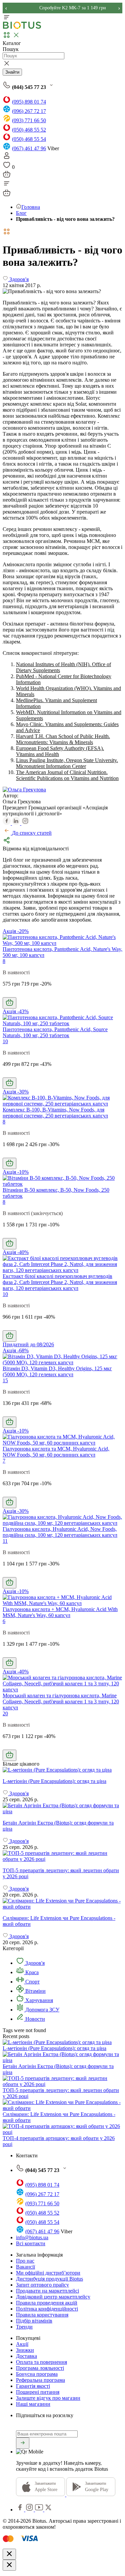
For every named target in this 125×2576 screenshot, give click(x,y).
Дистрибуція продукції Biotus (49, 2279)
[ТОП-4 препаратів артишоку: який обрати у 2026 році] (62, 2132)
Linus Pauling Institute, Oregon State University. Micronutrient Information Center (67, 763)
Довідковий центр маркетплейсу (53, 2297)
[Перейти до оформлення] (7, 176)
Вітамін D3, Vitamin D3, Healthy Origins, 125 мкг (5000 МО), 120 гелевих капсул (57, 1371)
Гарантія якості (33, 2386)
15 (5, 1380)
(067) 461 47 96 (29, 148)
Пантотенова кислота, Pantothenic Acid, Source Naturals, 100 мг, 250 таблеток (55, 1032)
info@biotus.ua (32, 2237)
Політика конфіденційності (47, 2309)
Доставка (26, 2356)
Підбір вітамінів (34, 2321)
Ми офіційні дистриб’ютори (48, 2273)
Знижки (25, 2350)
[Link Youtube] (40, 2510)
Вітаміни (35, 1991)
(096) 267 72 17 (29, 111)
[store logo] (22, 27)
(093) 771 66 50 (29, 120)
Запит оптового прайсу (42, 2285)
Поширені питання (38, 2392)
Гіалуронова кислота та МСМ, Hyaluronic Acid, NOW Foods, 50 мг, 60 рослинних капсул (56, 1452)
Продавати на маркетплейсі (47, 2291)
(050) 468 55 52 (29, 130)
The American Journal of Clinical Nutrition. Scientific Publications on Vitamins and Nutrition (67, 775)
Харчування (38, 2000)
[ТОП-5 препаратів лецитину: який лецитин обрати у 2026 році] (62, 1856)
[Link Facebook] (21, 2510)
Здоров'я (34, 1963)
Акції (22, 2344)
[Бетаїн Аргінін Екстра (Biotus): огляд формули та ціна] (62, 1809)
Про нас (25, 2261)
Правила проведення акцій (47, 2303)
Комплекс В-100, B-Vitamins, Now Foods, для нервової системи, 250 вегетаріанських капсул (55, 1113)
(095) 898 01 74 (29, 102)
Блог (21, 213)
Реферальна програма (40, 2380)
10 (5, 1041)
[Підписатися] (23, 2443)
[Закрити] (9, 2554)
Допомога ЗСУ (42, 2010)
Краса (31, 1972)
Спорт (32, 1982)
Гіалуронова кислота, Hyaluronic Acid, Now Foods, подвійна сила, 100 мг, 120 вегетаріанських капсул (60, 1532)
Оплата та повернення (41, 2362)
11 (5, 1541)
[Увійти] (7, 158)
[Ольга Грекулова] (24, 790)
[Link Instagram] (30, 2510)
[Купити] (9, 1003)
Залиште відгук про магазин (48, 2398)
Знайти (12, 72)
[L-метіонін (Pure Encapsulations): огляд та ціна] (62, 1770)
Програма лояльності (40, 2368)
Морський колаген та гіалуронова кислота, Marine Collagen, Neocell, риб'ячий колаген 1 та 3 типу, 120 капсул (61, 1702)
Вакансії (25, 2267)
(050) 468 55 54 (29, 139)
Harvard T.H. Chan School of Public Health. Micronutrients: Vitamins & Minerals (63, 739)
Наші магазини (33, 2404)
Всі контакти (31, 2243)
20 (5, 1714)
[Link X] (48, 2510)
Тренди (24, 2327)
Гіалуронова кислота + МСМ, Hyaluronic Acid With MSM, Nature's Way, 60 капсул (60, 1612)
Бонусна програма (37, 2374)
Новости (34, 2019)
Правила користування (42, 2315)
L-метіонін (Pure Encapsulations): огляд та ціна (54, 2048)
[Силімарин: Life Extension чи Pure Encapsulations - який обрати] (62, 1904)
